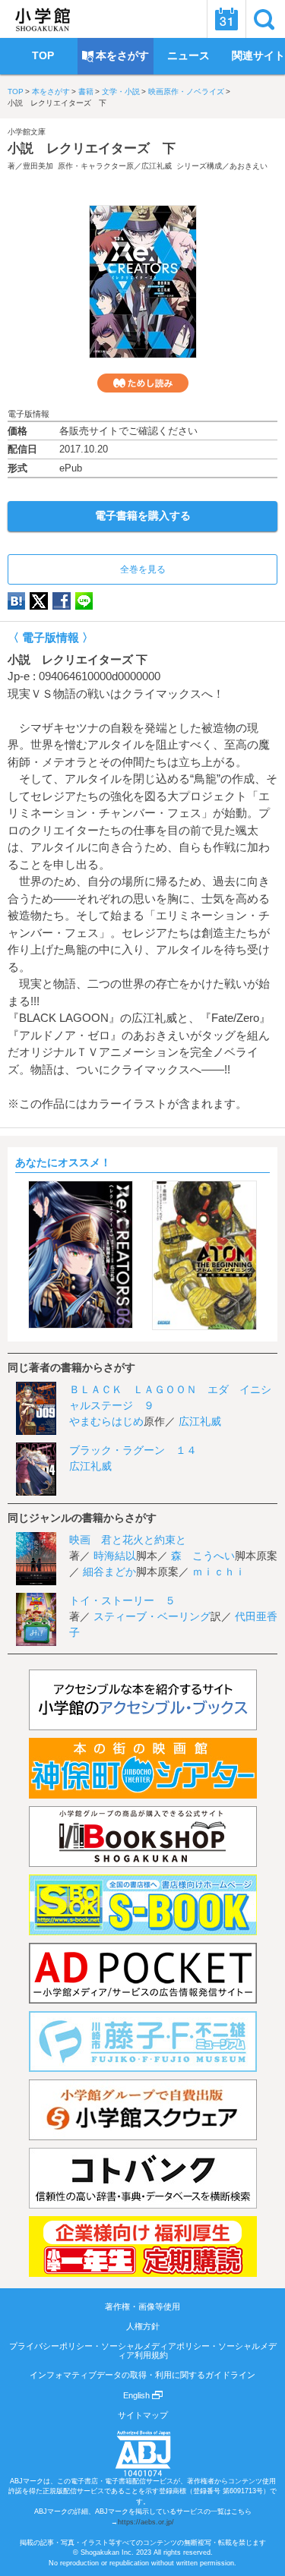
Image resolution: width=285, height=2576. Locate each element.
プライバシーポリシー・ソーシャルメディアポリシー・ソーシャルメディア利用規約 (143, 2351)
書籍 (86, 91)
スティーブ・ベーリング (152, 1616)
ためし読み (143, 383)
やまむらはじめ (106, 1421)
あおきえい (249, 166)
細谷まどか (109, 1572)
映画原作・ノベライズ (186, 91)
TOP (16, 91)
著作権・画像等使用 (142, 2306)
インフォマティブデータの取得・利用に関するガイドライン (142, 2375)
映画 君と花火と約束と (128, 1540)
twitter (39, 601)
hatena (16, 601)
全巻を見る (143, 569)
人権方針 (143, 2326)
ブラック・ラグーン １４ (133, 1450)
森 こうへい (203, 1556)
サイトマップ (143, 2415)
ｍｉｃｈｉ (219, 1572)
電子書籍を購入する (143, 516)
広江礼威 (157, 166)
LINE (84, 601)
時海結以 (115, 1556)
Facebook (62, 601)
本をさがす (51, 91)
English (138, 2395)
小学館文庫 (27, 132)
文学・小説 (121, 91)
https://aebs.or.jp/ (146, 2522)
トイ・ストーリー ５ (122, 1600)
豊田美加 (38, 166)
